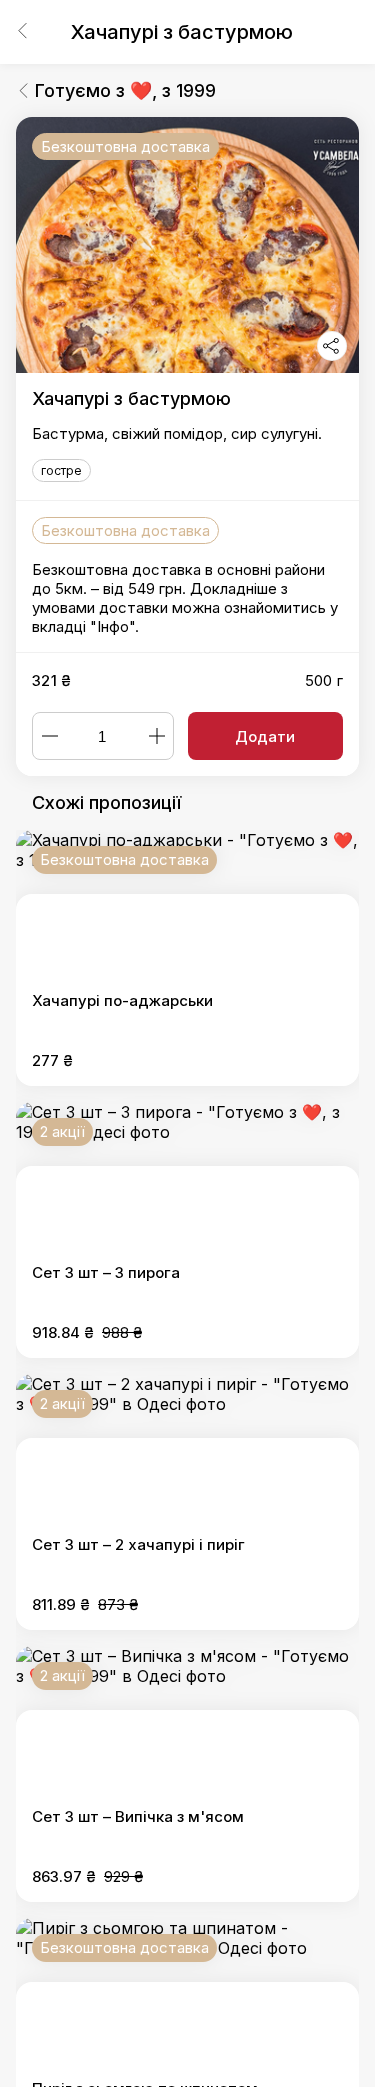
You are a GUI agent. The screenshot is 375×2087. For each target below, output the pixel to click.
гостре (61, 470)
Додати (265, 736)
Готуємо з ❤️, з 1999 (125, 90)
